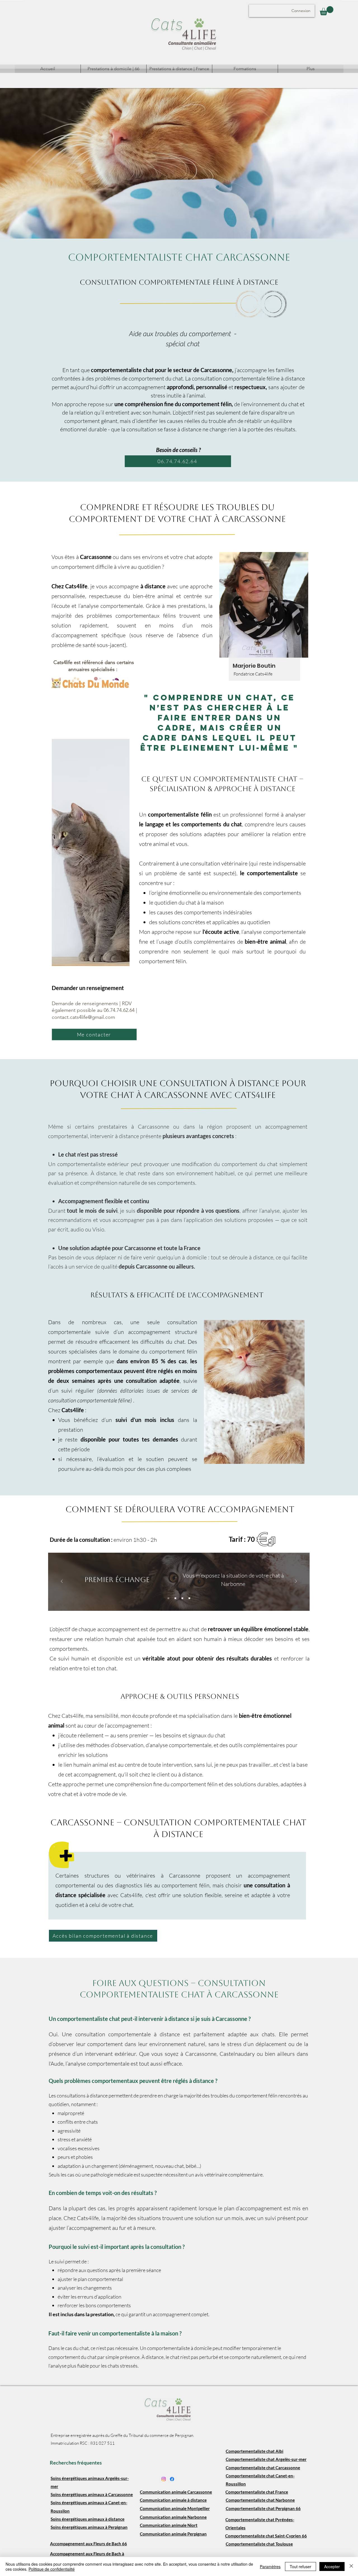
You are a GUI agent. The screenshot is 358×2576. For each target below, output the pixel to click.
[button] (327, 11)
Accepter (332, 2567)
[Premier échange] (168, 1598)
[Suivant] (296, 1582)
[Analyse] (175, 1598)
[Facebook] (172, 2479)
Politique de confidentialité (52, 2569)
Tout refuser (301, 2567)
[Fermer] (351, 2567)
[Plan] (182, 1598)
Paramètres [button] (270, 2567)
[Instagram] (164, 2479)
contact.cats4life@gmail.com (83, 1017)
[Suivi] (189, 1598)
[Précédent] (62, 1582)
